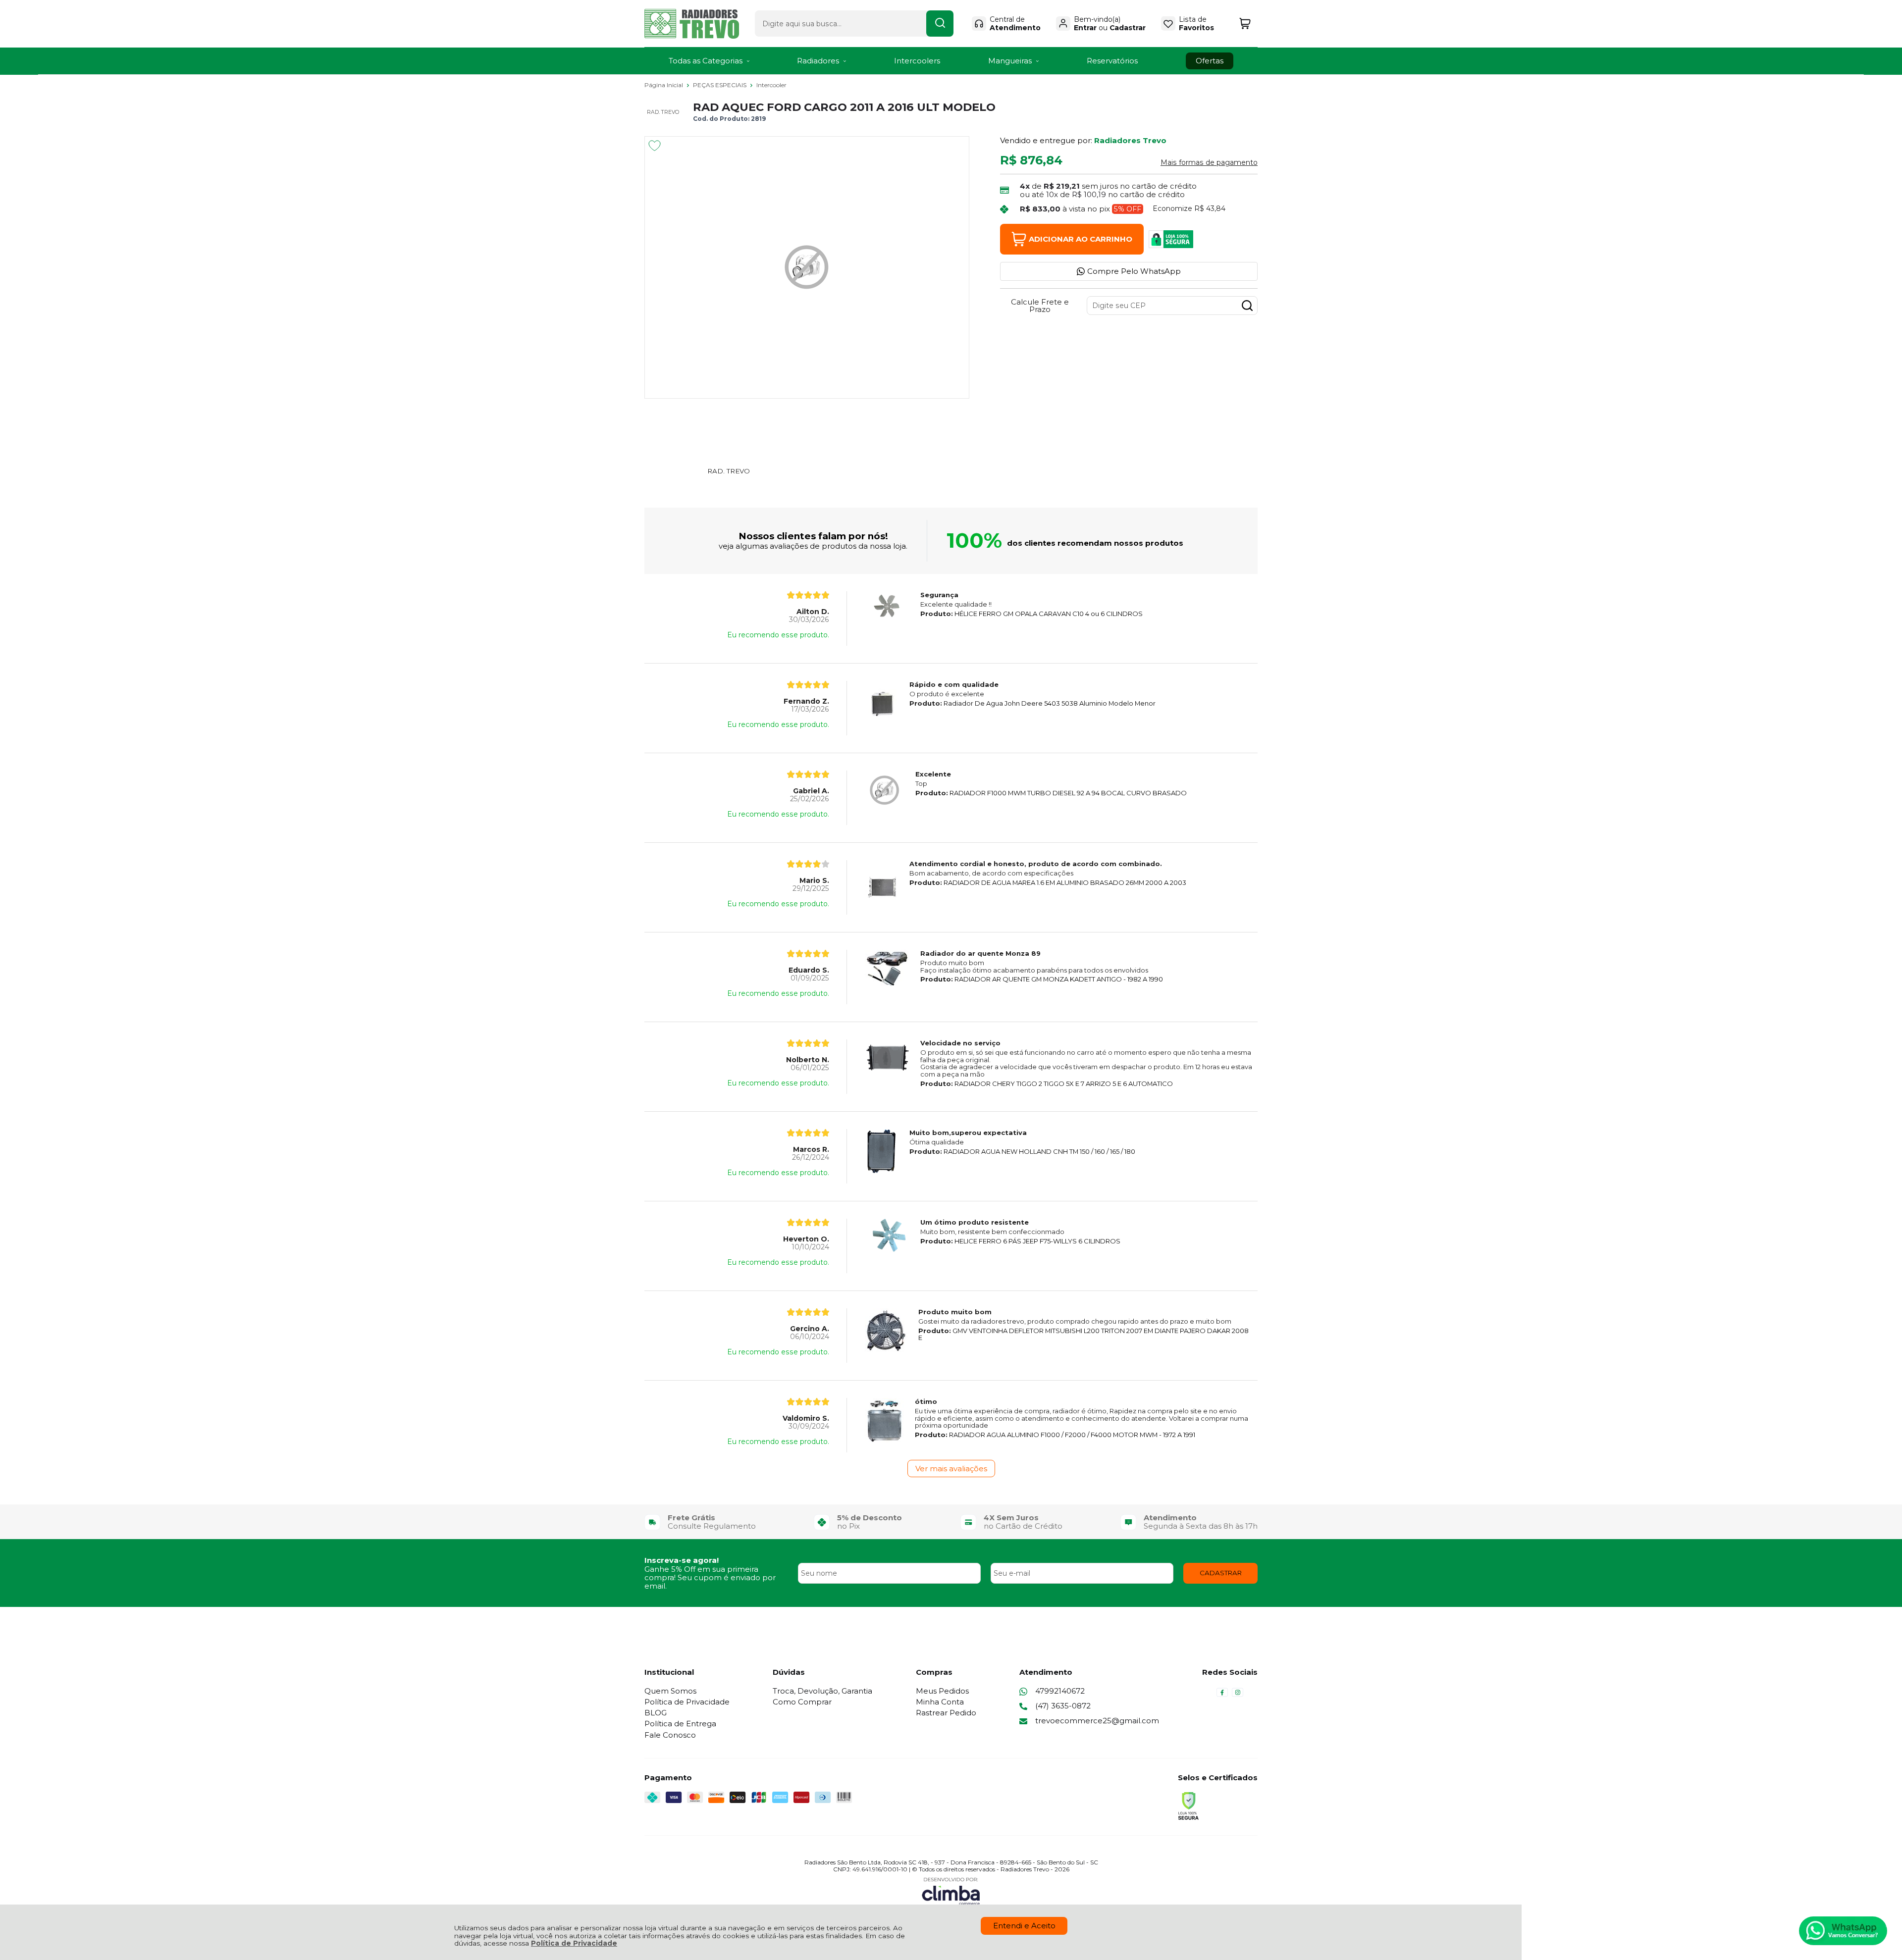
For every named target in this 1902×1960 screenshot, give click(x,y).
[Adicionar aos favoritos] (655, 146)
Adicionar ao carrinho (1081, 239)
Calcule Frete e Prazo (1040, 306)
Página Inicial (664, 85)
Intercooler (771, 85)
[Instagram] (1238, 1695)
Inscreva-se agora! (682, 1560)
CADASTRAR (1221, 1573)
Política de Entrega (680, 1724)
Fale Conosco (670, 1735)
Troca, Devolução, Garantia (822, 1691)
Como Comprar (802, 1702)
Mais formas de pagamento (1209, 162)
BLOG (656, 1713)
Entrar (1085, 28)
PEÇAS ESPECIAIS (720, 85)
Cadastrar (1128, 28)
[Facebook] (1222, 1695)
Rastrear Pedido (946, 1713)
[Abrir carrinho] (1245, 24)
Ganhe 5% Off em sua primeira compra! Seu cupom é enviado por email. (710, 1578)
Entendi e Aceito (1024, 1926)
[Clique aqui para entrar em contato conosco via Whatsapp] (1843, 1931)
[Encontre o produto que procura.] (940, 24)
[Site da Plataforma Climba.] (951, 1891)
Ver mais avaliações (951, 1469)
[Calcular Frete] (1247, 306)
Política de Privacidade (574, 1943)
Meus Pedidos (942, 1691)
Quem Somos (670, 1691)
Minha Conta (940, 1702)
